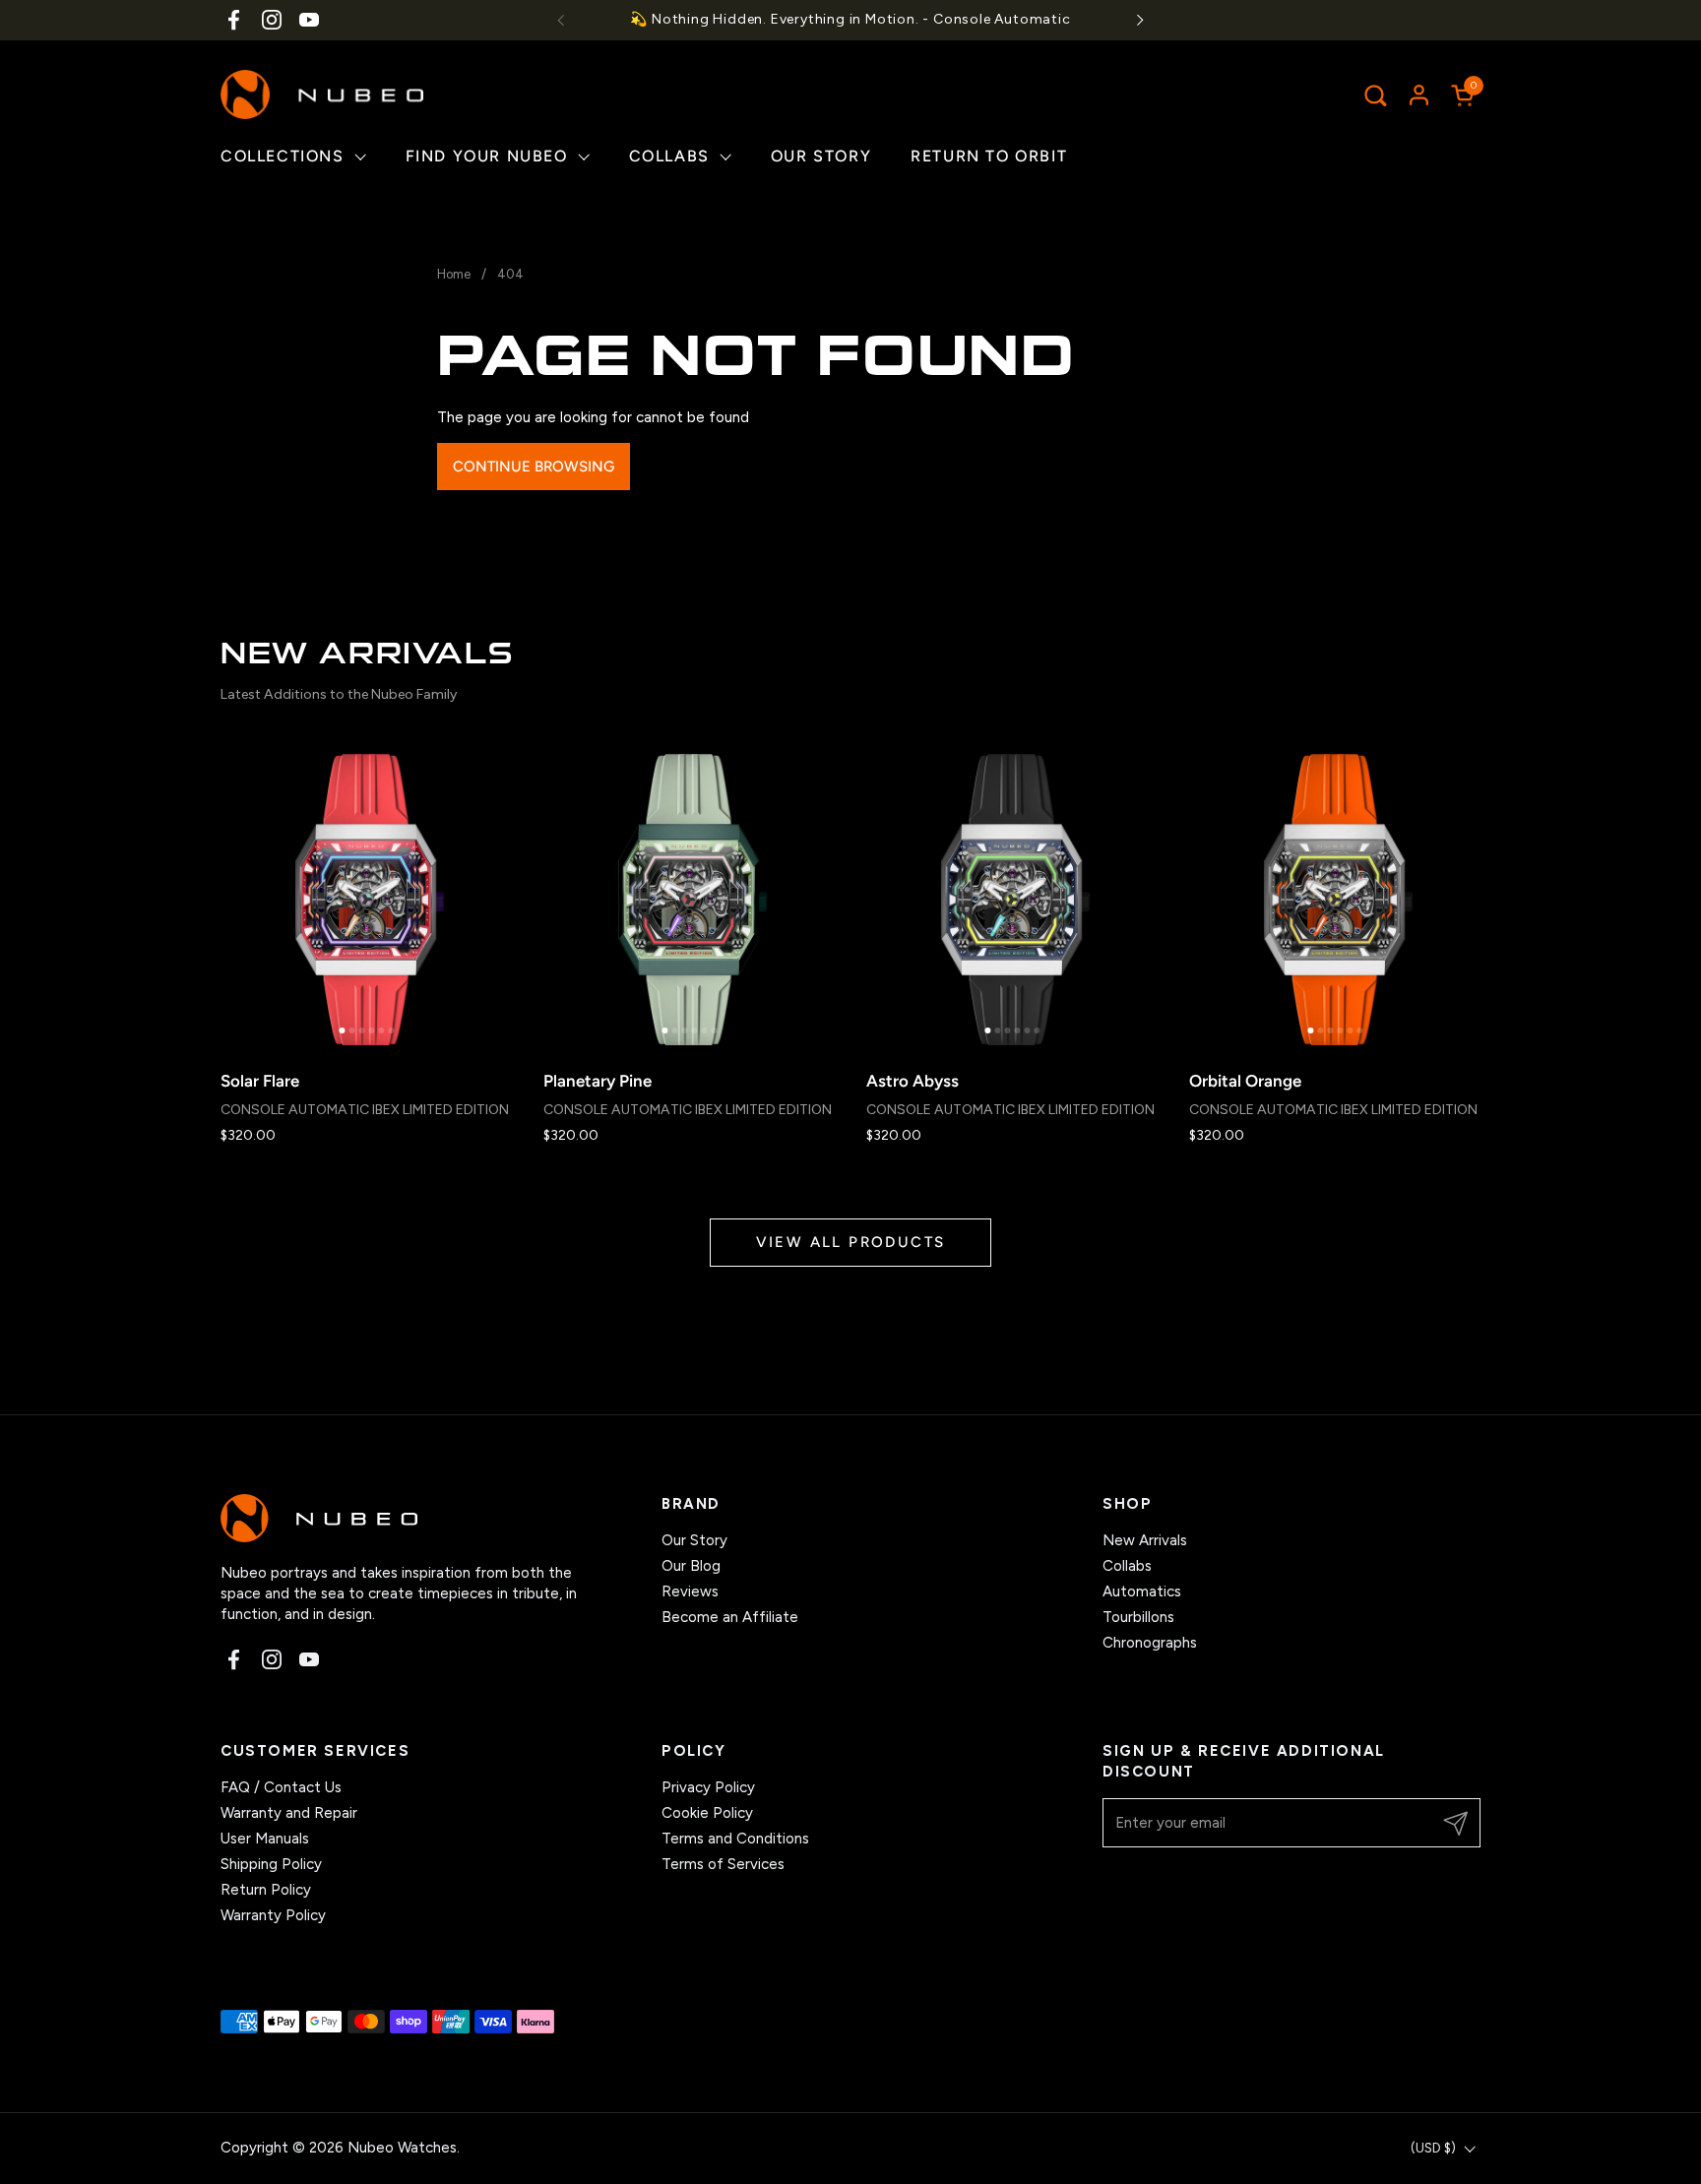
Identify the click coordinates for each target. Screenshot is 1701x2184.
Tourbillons (1138, 1617)
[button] (1375, 95)
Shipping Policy (271, 1864)
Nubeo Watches (402, 2148)
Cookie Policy (707, 1813)
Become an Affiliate (730, 1617)
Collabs (1127, 1566)
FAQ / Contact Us (281, 1787)
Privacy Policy (708, 1787)
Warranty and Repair (289, 1813)
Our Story (694, 1540)
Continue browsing (534, 467)
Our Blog (691, 1566)
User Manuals (265, 1839)
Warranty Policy (273, 1915)
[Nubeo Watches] (322, 94)
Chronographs (1150, 1643)
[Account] (1419, 95)
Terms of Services (723, 1864)
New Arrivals (1145, 1540)
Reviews (690, 1591)
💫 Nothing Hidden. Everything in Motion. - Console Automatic (850, 19)
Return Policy (266, 1890)
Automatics (1142, 1591)
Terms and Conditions (735, 1839)
